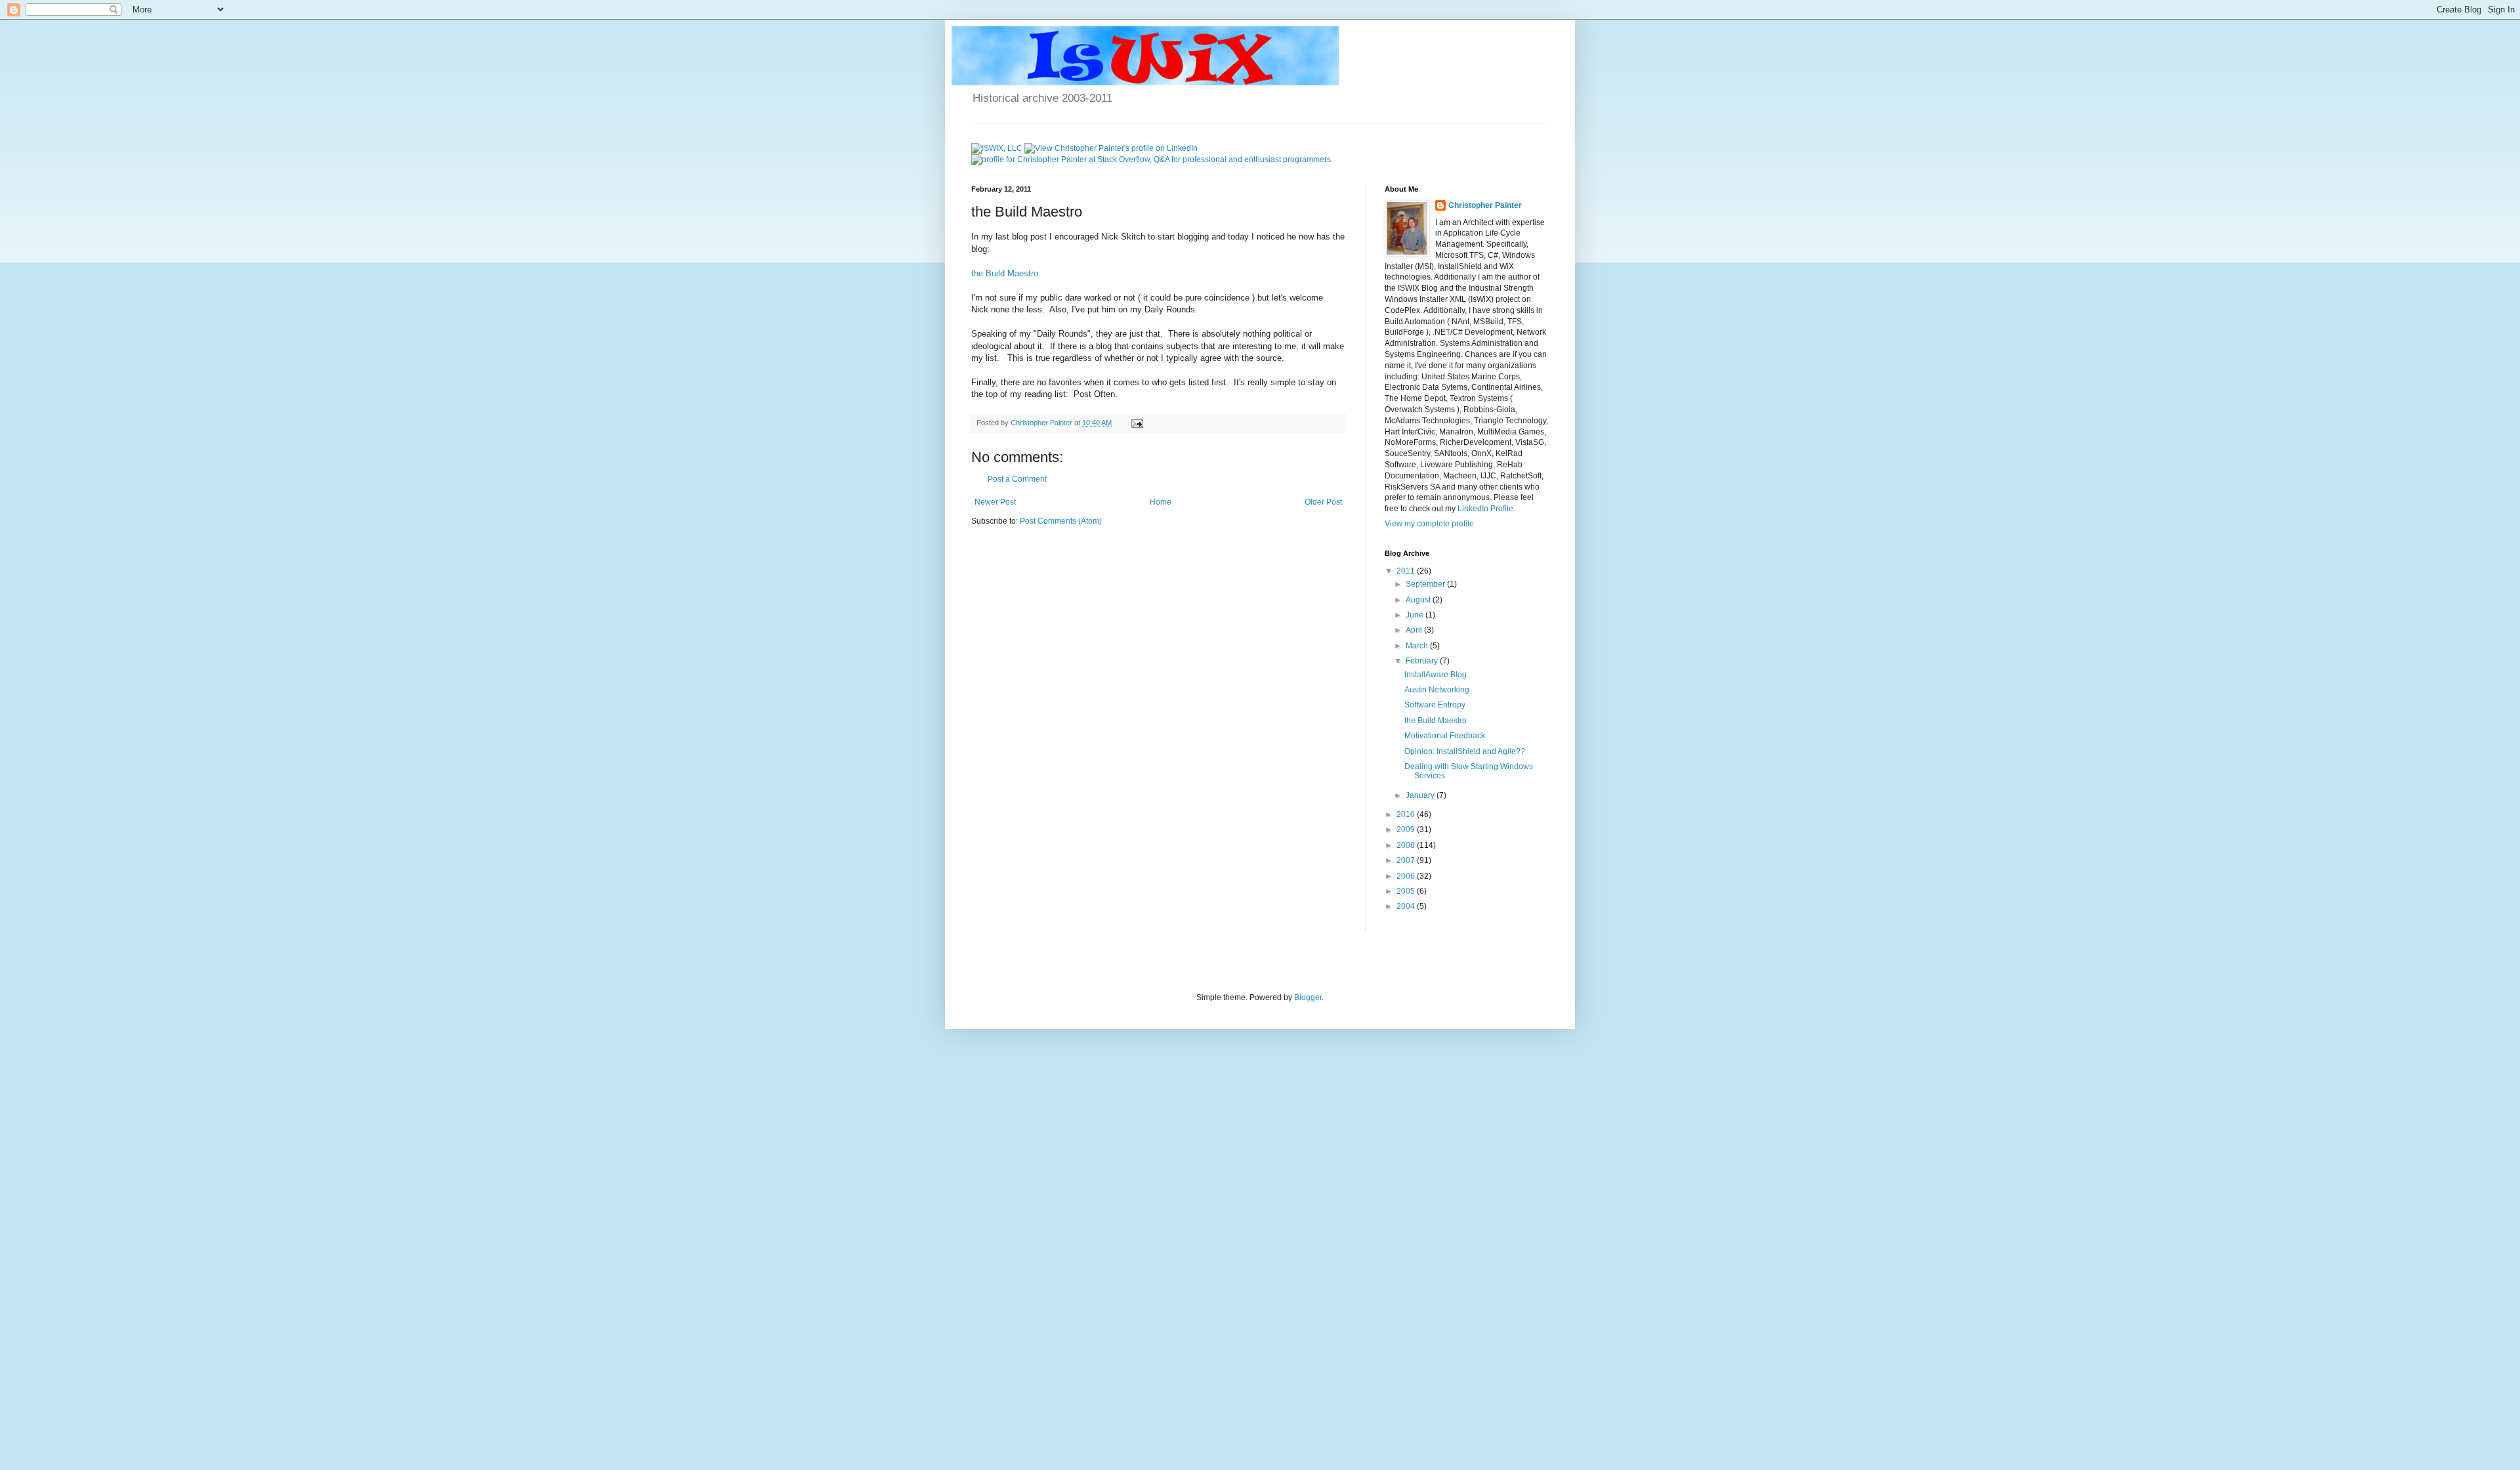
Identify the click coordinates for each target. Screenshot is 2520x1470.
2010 (1407, 814)
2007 (1407, 860)
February (1423, 661)
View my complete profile (1429, 524)
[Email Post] (1137, 423)
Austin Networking (1437, 690)
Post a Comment (1017, 479)
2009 (1407, 829)
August (1419, 600)
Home (1161, 502)
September (1426, 584)
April (1415, 630)
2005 (1407, 891)
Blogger (1308, 997)
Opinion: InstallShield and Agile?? (1465, 751)
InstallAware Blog (1436, 675)
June (1416, 615)
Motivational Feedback (1445, 736)
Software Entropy (1435, 705)
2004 (1407, 906)
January (1421, 795)
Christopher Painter (1485, 205)
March (1418, 646)
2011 (1407, 571)
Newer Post (995, 502)
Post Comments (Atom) (1061, 521)
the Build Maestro (1005, 273)
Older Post (1323, 502)
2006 (1407, 876)
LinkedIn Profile (1485, 509)
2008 (1407, 845)
